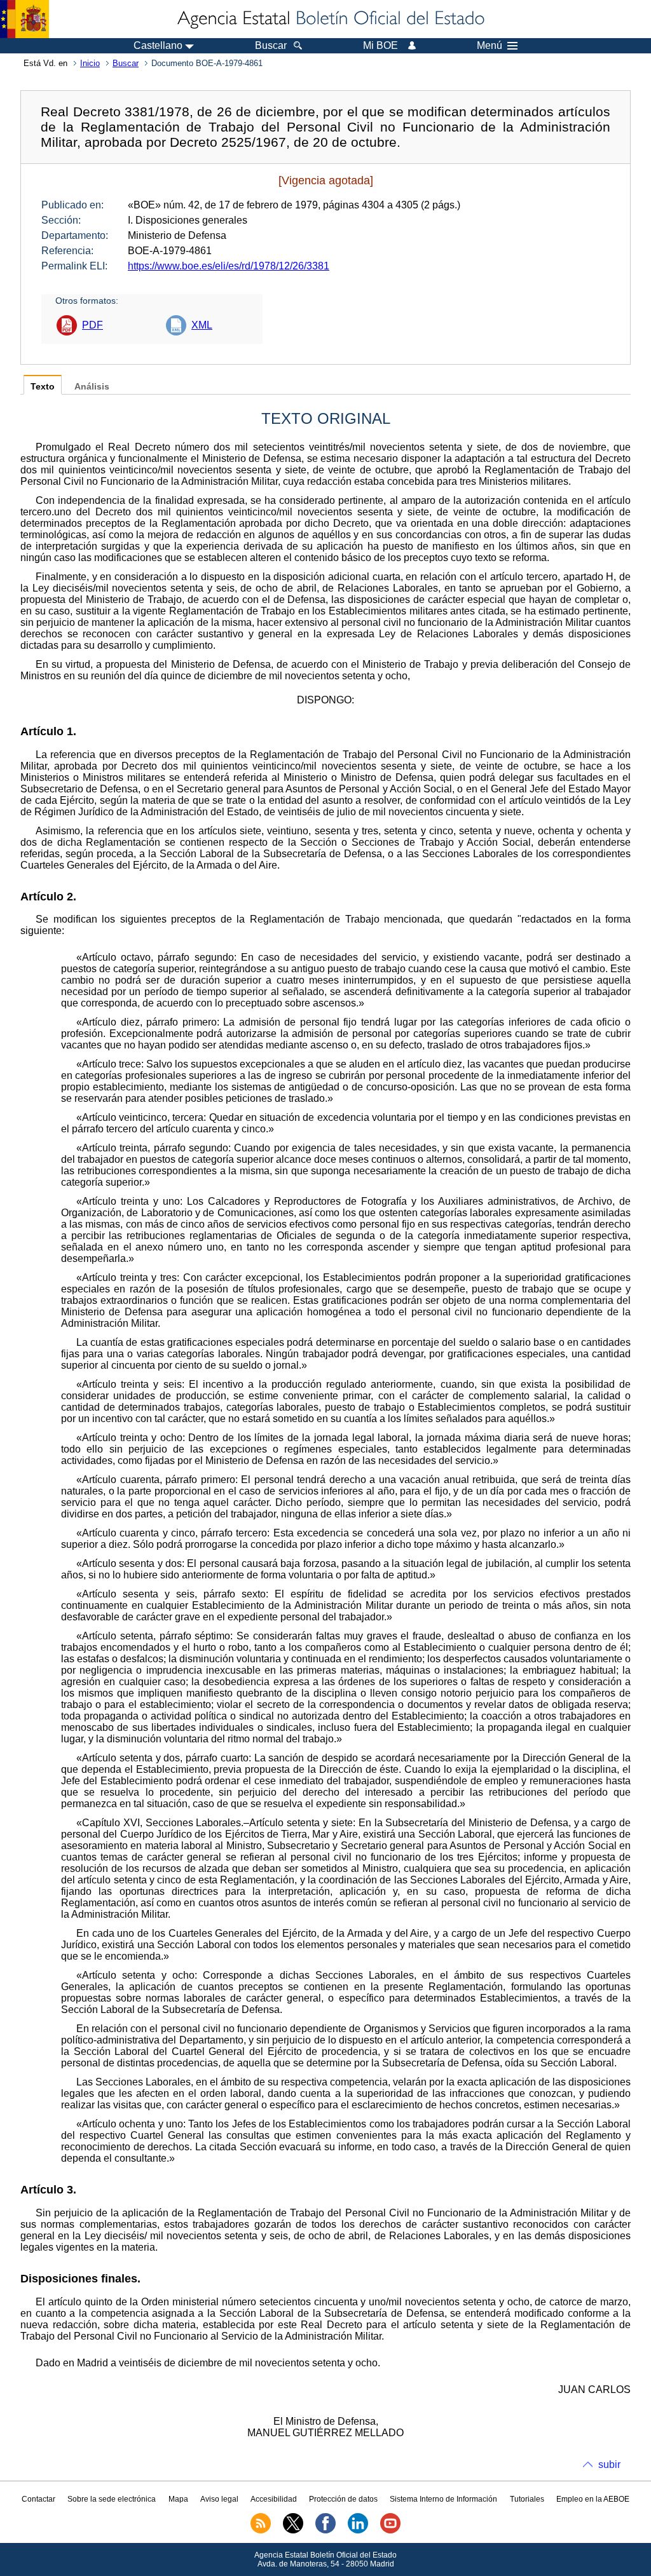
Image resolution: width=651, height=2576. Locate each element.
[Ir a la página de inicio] (330, 19)
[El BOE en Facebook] (325, 2531)
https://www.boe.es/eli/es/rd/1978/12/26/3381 (229, 266)
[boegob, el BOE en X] (293, 2531)
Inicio (90, 63)
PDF (93, 325)
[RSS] (261, 2531)
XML (202, 325)
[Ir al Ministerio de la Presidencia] (24, 19)
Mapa (178, 2499)
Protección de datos (343, 2499)
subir (609, 2464)
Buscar (126, 63)
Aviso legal (219, 2499)
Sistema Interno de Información (443, 2499)
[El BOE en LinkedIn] (358, 2531)
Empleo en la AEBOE (593, 2499)
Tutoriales (527, 2499)
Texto (43, 387)
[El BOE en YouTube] (390, 2531)
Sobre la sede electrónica (112, 2499)
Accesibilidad (274, 2499)
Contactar (38, 2499)
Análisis (92, 387)
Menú (490, 46)
